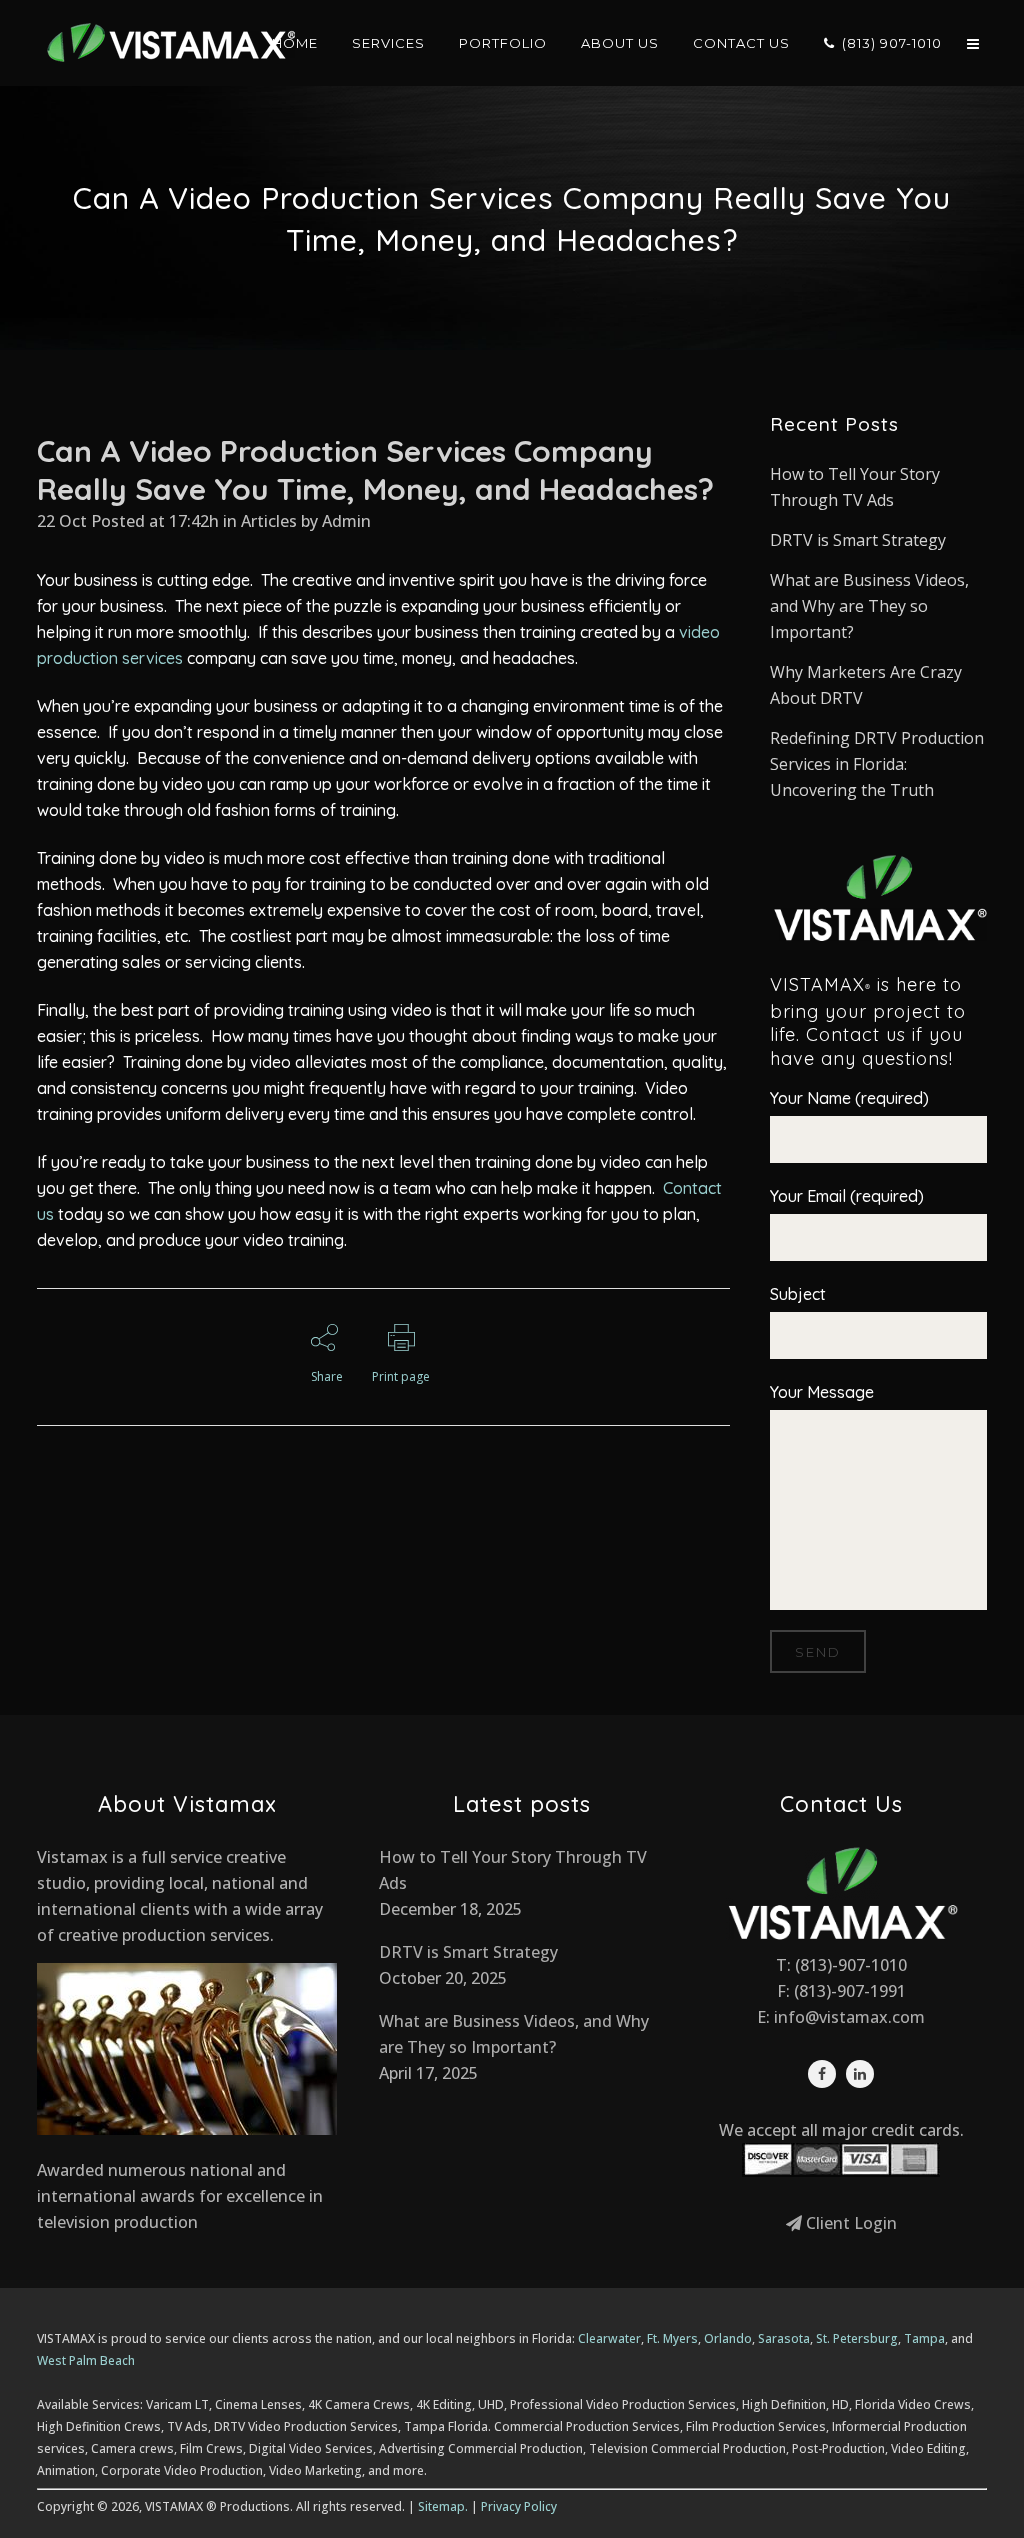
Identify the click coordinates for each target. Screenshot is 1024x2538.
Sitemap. (443, 2506)
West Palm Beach (86, 2360)
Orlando (728, 2338)
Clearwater (609, 2338)
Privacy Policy (519, 2506)
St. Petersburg (857, 2338)
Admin (346, 521)
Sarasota (784, 2338)
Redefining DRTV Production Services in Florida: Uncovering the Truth (877, 764)
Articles (269, 521)
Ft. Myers (672, 2338)
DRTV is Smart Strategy (858, 540)
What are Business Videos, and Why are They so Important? (869, 606)
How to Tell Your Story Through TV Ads (513, 1870)
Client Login (849, 2223)
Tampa (924, 2338)
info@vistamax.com (849, 2017)
